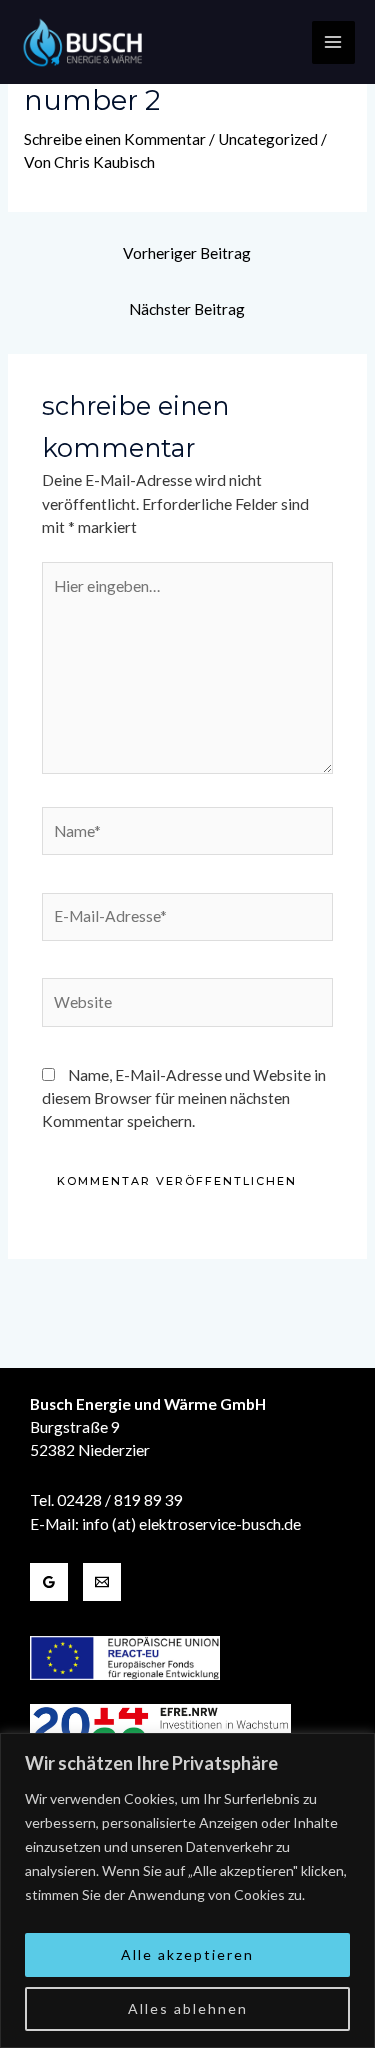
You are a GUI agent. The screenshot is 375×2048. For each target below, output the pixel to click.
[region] (187, 1890)
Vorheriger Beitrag (187, 253)
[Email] (102, 1582)
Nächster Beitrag (187, 309)
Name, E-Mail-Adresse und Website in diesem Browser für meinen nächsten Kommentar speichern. (184, 1098)
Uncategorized (268, 139)
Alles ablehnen (188, 2008)
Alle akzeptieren (187, 1954)
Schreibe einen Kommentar (115, 139)
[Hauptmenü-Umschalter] (333, 42)
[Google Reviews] (49, 1582)
